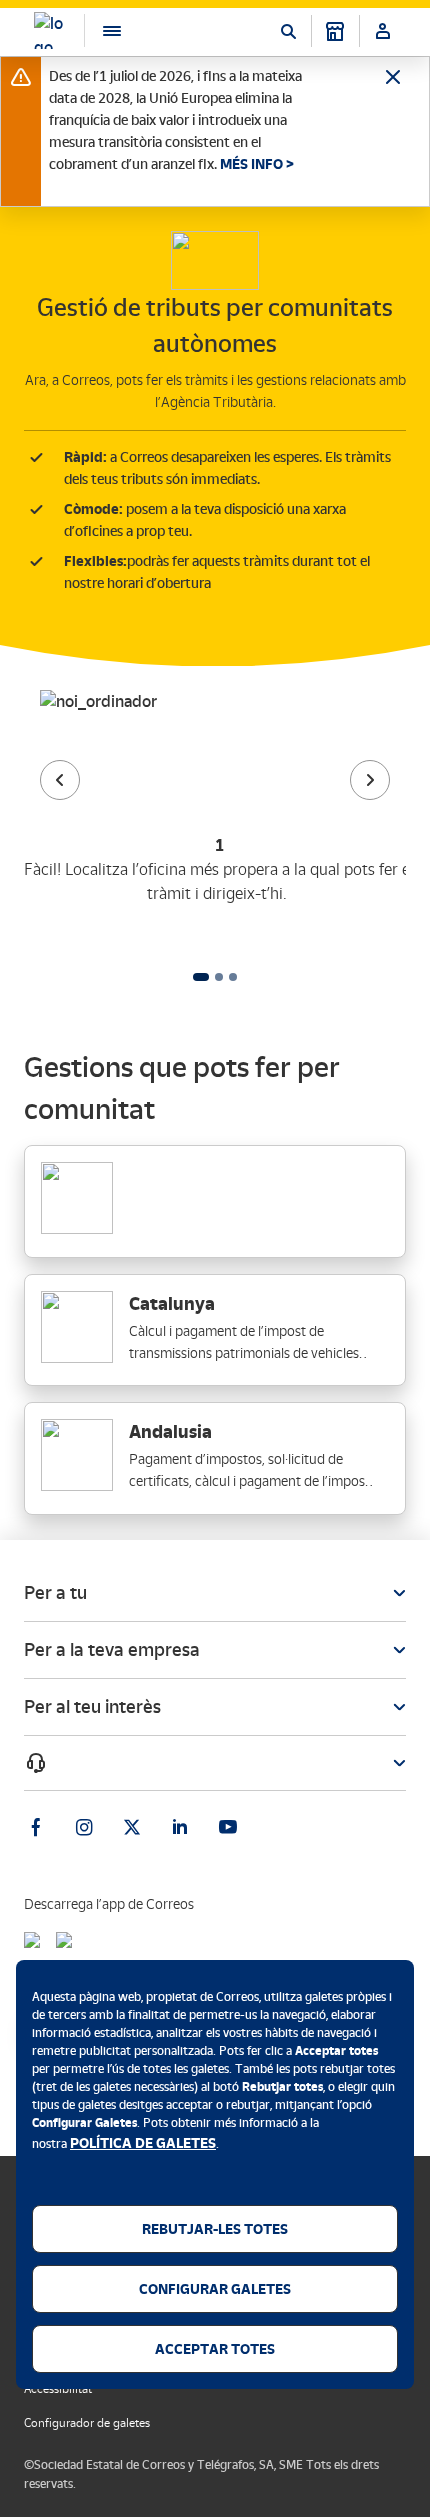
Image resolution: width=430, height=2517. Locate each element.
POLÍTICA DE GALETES (143, 2143)
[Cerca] (288, 31)
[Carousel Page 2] (219, 977)
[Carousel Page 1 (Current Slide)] (201, 977)
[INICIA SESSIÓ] (383, 31)
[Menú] (102, 30)
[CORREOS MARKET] (335, 31)
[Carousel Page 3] (233, 977)
